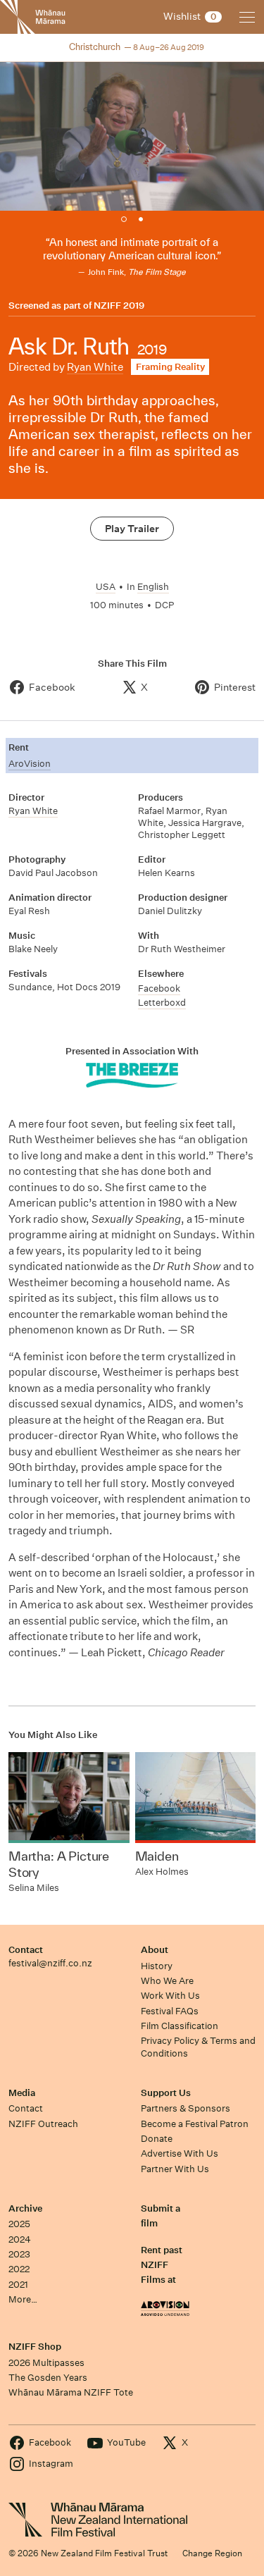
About (155, 1950)
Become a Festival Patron (195, 2124)
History (157, 1966)
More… (23, 2299)
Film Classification (180, 2026)
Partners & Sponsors (186, 2108)
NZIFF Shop (35, 2347)
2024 (20, 2239)
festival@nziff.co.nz (50, 1963)
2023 (19, 2254)
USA (106, 587)
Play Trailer (132, 529)
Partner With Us (175, 2169)
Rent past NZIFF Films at (162, 2265)
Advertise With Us (180, 2153)
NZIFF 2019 (119, 306)
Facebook (159, 988)
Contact (26, 1950)
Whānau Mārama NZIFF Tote (71, 2392)
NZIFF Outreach (43, 2124)
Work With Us (170, 1996)
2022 (19, 2269)
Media (22, 2093)
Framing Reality (170, 367)
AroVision (30, 764)
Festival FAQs (170, 2011)
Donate (157, 2139)
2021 (18, 2285)
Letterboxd (162, 1003)
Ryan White (95, 367)
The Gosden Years (48, 2378)
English (153, 587)
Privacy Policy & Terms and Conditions (198, 2047)
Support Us (166, 2093)
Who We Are (167, 1981)
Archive (25, 2208)
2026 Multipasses (46, 2363)
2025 (19, 2224)
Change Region (212, 2553)
